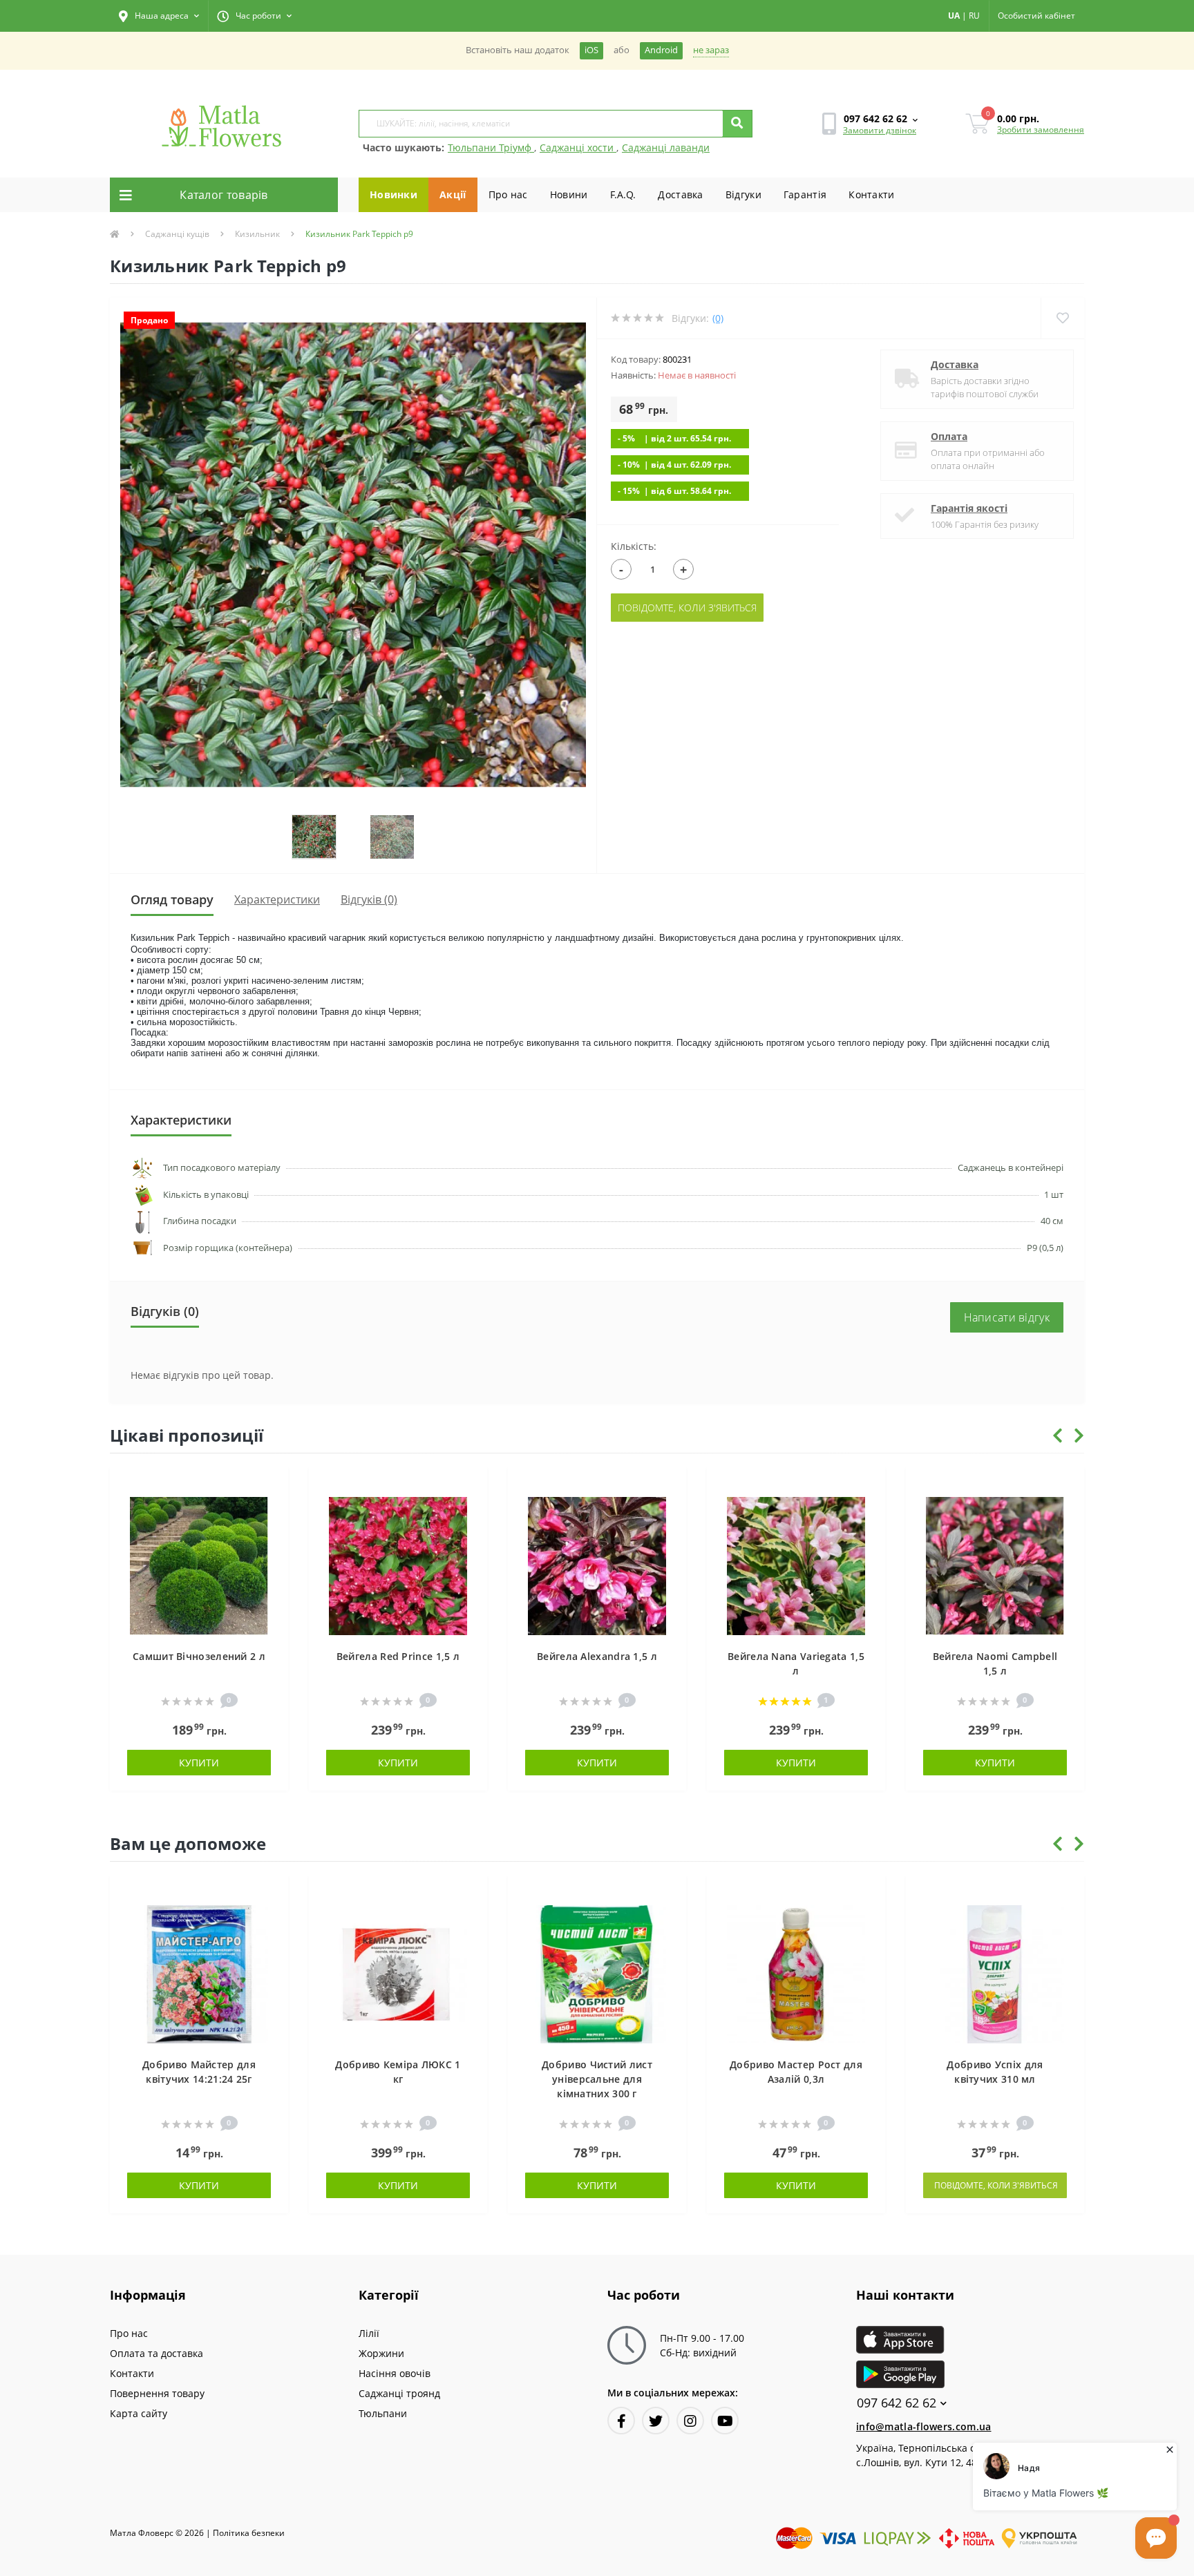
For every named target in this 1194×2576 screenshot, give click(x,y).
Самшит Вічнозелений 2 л (199, 1656)
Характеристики (277, 899)
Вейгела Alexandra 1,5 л (597, 1656)
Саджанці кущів (177, 234)
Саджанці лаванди (666, 147)
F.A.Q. (623, 194)
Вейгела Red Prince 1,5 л (398, 1656)
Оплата (949, 436)
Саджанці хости (578, 147)
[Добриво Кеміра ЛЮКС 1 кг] (398, 1973)
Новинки (394, 194)
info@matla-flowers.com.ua (924, 2426)
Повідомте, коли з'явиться (687, 608)
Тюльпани (383, 2413)
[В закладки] (271, 1486)
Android (661, 50)
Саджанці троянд (399, 2393)
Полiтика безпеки (249, 2533)
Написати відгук (1007, 1317)
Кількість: (634, 546)
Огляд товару (172, 899)
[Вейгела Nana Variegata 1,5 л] (796, 1565)
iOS (591, 50)
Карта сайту (139, 2413)
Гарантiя (805, 194)
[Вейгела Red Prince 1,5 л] (398, 1565)
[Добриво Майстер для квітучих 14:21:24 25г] (199, 1973)
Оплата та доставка (157, 2353)
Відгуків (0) (369, 899)
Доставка (680, 194)
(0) (718, 318)
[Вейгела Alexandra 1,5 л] (597, 1565)
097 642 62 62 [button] (897, 2403)
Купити (199, 1763)
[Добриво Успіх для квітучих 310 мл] (995, 1973)
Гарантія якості (969, 508)
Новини (569, 194)
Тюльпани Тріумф (491, 147)
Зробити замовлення (1041, 130)
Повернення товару (157, 2393)
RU (974, 16)
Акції (453, 194)
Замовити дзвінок (880, 130)
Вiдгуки (743, 194)
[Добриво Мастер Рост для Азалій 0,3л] (796, 1973)
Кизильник (257, 234)
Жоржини (381, 2353)
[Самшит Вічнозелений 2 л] (199, 1565)
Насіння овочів (395, 2373)
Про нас (508, 194)
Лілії (369, 2333)
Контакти (871, 194)
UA (954, 16)
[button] (159, 16)
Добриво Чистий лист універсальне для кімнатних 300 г (597, 2079)
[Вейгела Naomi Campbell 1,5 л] (995, 1565)
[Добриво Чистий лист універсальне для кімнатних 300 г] (597, 1973)
